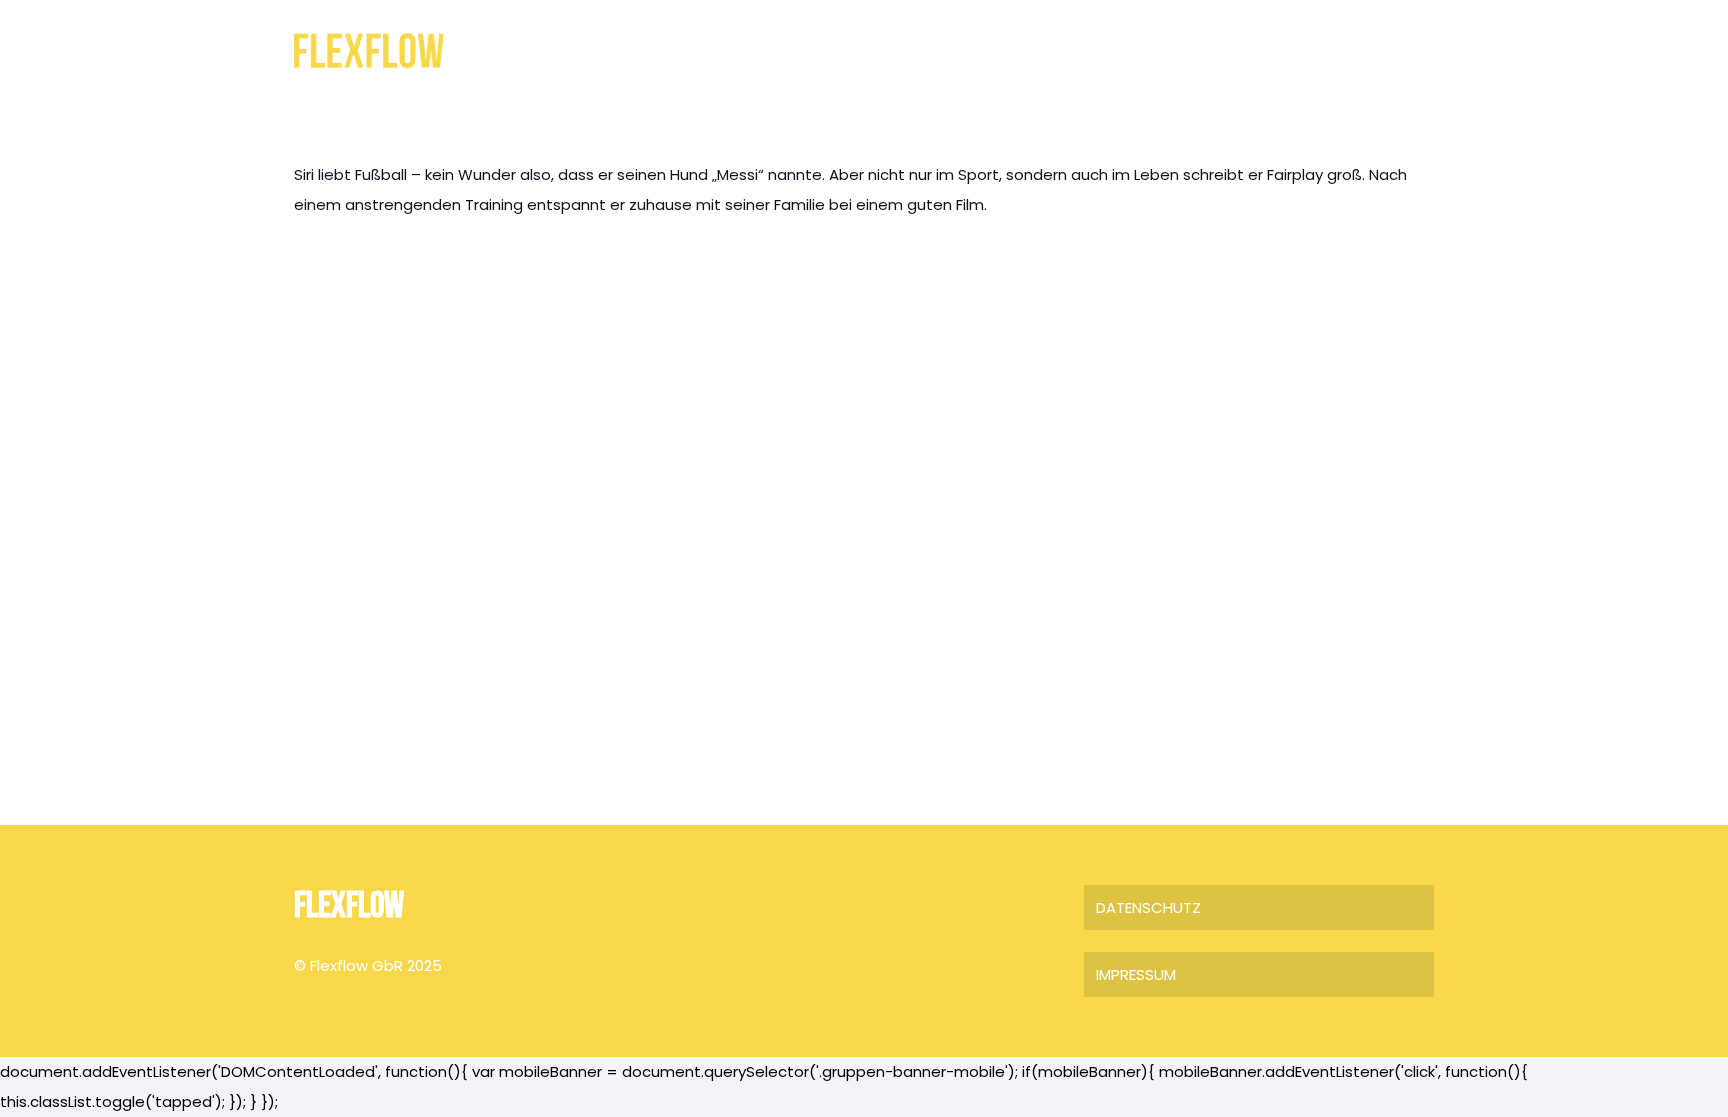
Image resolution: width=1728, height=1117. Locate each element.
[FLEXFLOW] (369, 50)
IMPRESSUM (1136, 974)
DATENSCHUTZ (1148, 907)
